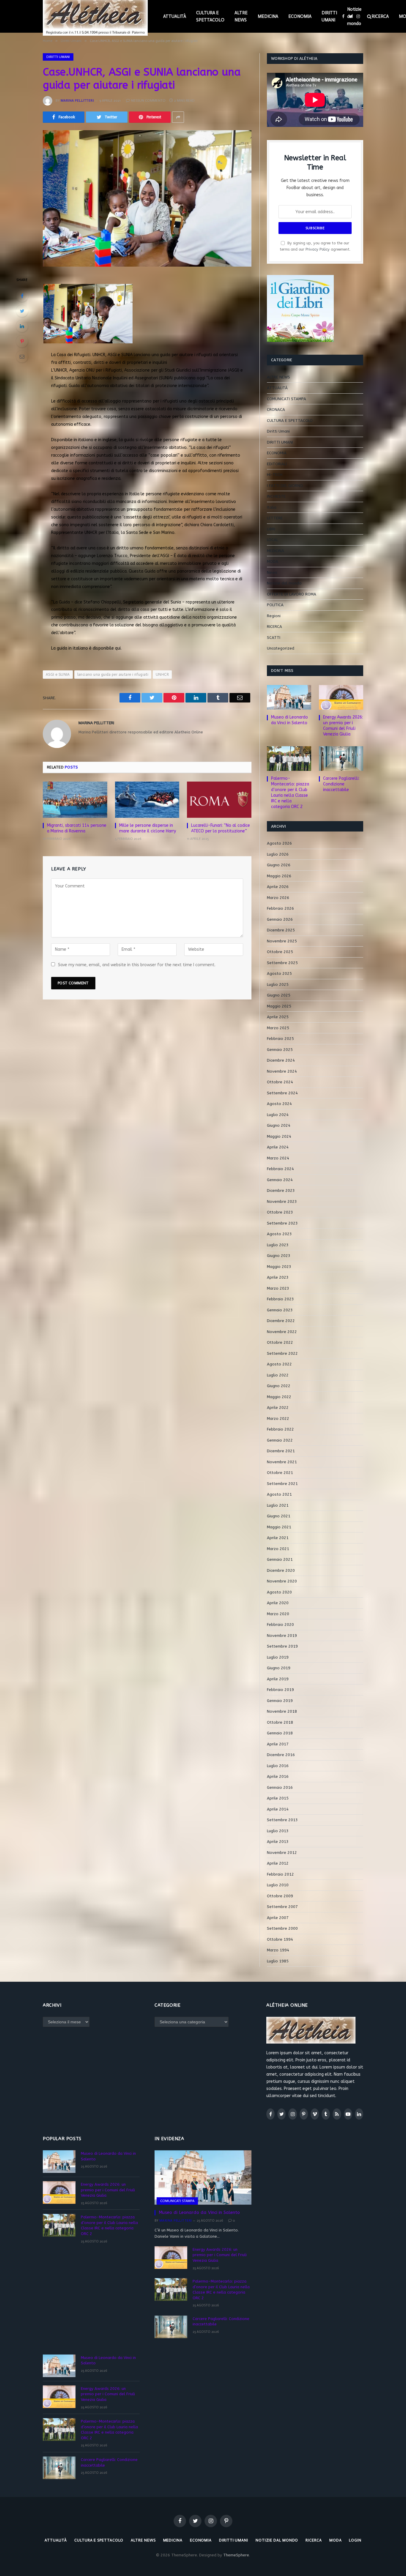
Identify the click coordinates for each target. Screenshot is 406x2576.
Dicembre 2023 (281, 1190)
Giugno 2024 (279, 1125)
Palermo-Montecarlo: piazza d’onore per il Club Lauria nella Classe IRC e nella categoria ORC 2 (290, 793)
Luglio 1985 (278, 1961)
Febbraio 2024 (280, 1169)
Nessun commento (148, 100)
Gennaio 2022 (280, 1440)
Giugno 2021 (279, 1516)
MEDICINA (268, 16)
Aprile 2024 (278, 1147)
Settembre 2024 (282, 1093)
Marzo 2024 (278, 1158)
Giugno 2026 (279, 865)
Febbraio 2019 (280, 1690)
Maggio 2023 (279, 1267)
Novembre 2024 (282, 1071)
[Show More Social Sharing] (178, 117)
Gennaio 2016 (280, 1787)
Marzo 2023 (278, 1288)
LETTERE (275, 518)
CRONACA (276, 410)
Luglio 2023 (278, 1245)
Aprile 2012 (278, 1863)
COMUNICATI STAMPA (287, 399)
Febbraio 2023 (280, 1299)
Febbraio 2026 (280, 908)
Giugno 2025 (279, 995)
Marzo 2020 (278, 1614)
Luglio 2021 (278, 1505)
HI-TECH (275, 475)
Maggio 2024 (279, 1136)
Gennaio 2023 (280, 1310)
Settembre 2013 (282, 1820)
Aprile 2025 (278, 1017)
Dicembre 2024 (281, 1060)
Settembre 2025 (282, 963)
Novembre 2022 (282, 1332)
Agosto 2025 (279, 973)
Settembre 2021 (282, 1484)
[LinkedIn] (22, 326)
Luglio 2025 (278, 984)
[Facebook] (22, 296)
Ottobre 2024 (280, 1082)
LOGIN (355, 2540)
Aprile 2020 (278, 1603)
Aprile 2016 (278, 1776)
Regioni (274, 616)
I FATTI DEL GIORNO (285, 486)
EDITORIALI (277, 464)
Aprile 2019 (278, 1679)
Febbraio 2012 (280, 1874)
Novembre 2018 (282, 1711)
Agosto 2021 (279, 1494)
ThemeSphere (236, 2555)
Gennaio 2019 (280, 1701)
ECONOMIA (300, 16)
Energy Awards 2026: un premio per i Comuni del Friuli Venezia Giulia (343, 726)
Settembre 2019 (282, 1646)
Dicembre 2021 (281, 1451)
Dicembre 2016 (281, 1755)
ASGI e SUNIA (58, 674)
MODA (273, 561)
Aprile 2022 (278, 1408)
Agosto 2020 (279, 1592)
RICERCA (380, 16)
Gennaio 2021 (280, 1559)
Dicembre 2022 (281, 1321)
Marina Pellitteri (77, 100)
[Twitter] (22, 311)
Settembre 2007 (282, 1907)
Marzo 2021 (278, 1549)
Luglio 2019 (278, 1657)
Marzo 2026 (278, 898)
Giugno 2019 (279, 1668)
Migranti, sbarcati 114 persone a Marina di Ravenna (77, 828)
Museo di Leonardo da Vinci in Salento (289, 720)
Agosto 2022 (279, 1364)
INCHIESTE (276, 496)
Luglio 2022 (278, 1375)
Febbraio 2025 (280, 1039)
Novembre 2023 (282, 1201)
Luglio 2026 (278, 854)
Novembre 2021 (282, 1462)
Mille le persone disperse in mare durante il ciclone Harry (148, 828)
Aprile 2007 (278, 1918)
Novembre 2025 (282, 941)
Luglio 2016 (278, 1766)
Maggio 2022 (279, 1397)
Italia (272, 507)
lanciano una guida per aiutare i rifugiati (113, 674)
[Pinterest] (22, 341)
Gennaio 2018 (280, 1733)
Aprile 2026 (278, 887)
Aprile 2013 (278, 1842)
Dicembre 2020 (281, 1570)
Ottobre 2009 (280, 1896)
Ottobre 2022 (280, 1342)
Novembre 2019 (282, 1636)
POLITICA (275, 605)
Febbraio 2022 (280, 1429)
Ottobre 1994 (280, 1939)
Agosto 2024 (279, 1104)
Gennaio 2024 (280, 1180)
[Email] (22, 356)
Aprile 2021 (278, 1538)
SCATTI (274, 638)
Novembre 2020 (282, 1581)
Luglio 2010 (278, 1885)
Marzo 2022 (278, 1419)
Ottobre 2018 (280, 1722)
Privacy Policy (318, 249)
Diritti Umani (58, 57)
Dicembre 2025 (281, 930)
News (272, 572)
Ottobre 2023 (280, 1212)
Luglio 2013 (278, 1831)
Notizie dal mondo (354, 16)
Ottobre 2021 (280, 1473)
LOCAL (273, 540)
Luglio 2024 (278, 1115)
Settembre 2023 (282, 1223)
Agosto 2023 (279, 1234)
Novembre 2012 (282, 1853)
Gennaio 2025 (280, 1050)
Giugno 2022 (279, 1386)
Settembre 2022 (282, 1353)
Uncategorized (281, 648)
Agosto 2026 (279, 843)
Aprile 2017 (278, 1744)
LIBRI (271, 529)
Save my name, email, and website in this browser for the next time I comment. (137, 965)
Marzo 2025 (278, 1028)
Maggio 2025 (279, 1006)
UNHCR (162, 674)
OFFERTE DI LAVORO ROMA (292, 594)
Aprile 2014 (278, 1809)
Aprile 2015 (278, 1798)
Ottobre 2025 (280, 952)
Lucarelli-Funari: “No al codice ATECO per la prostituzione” (221, 828)
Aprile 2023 (278, 1277)
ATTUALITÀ (175, 16)
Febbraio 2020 (280, 1625)
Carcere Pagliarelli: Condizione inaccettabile (341, 784)
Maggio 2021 (279, 1527)
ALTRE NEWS (241, 16)
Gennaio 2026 (280, 919)
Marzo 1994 (278, 1950)
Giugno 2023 (279, 1256)
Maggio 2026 (279, 876)
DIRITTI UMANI (329, 16)
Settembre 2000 (282, 1928)
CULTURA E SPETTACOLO (210, 16)
